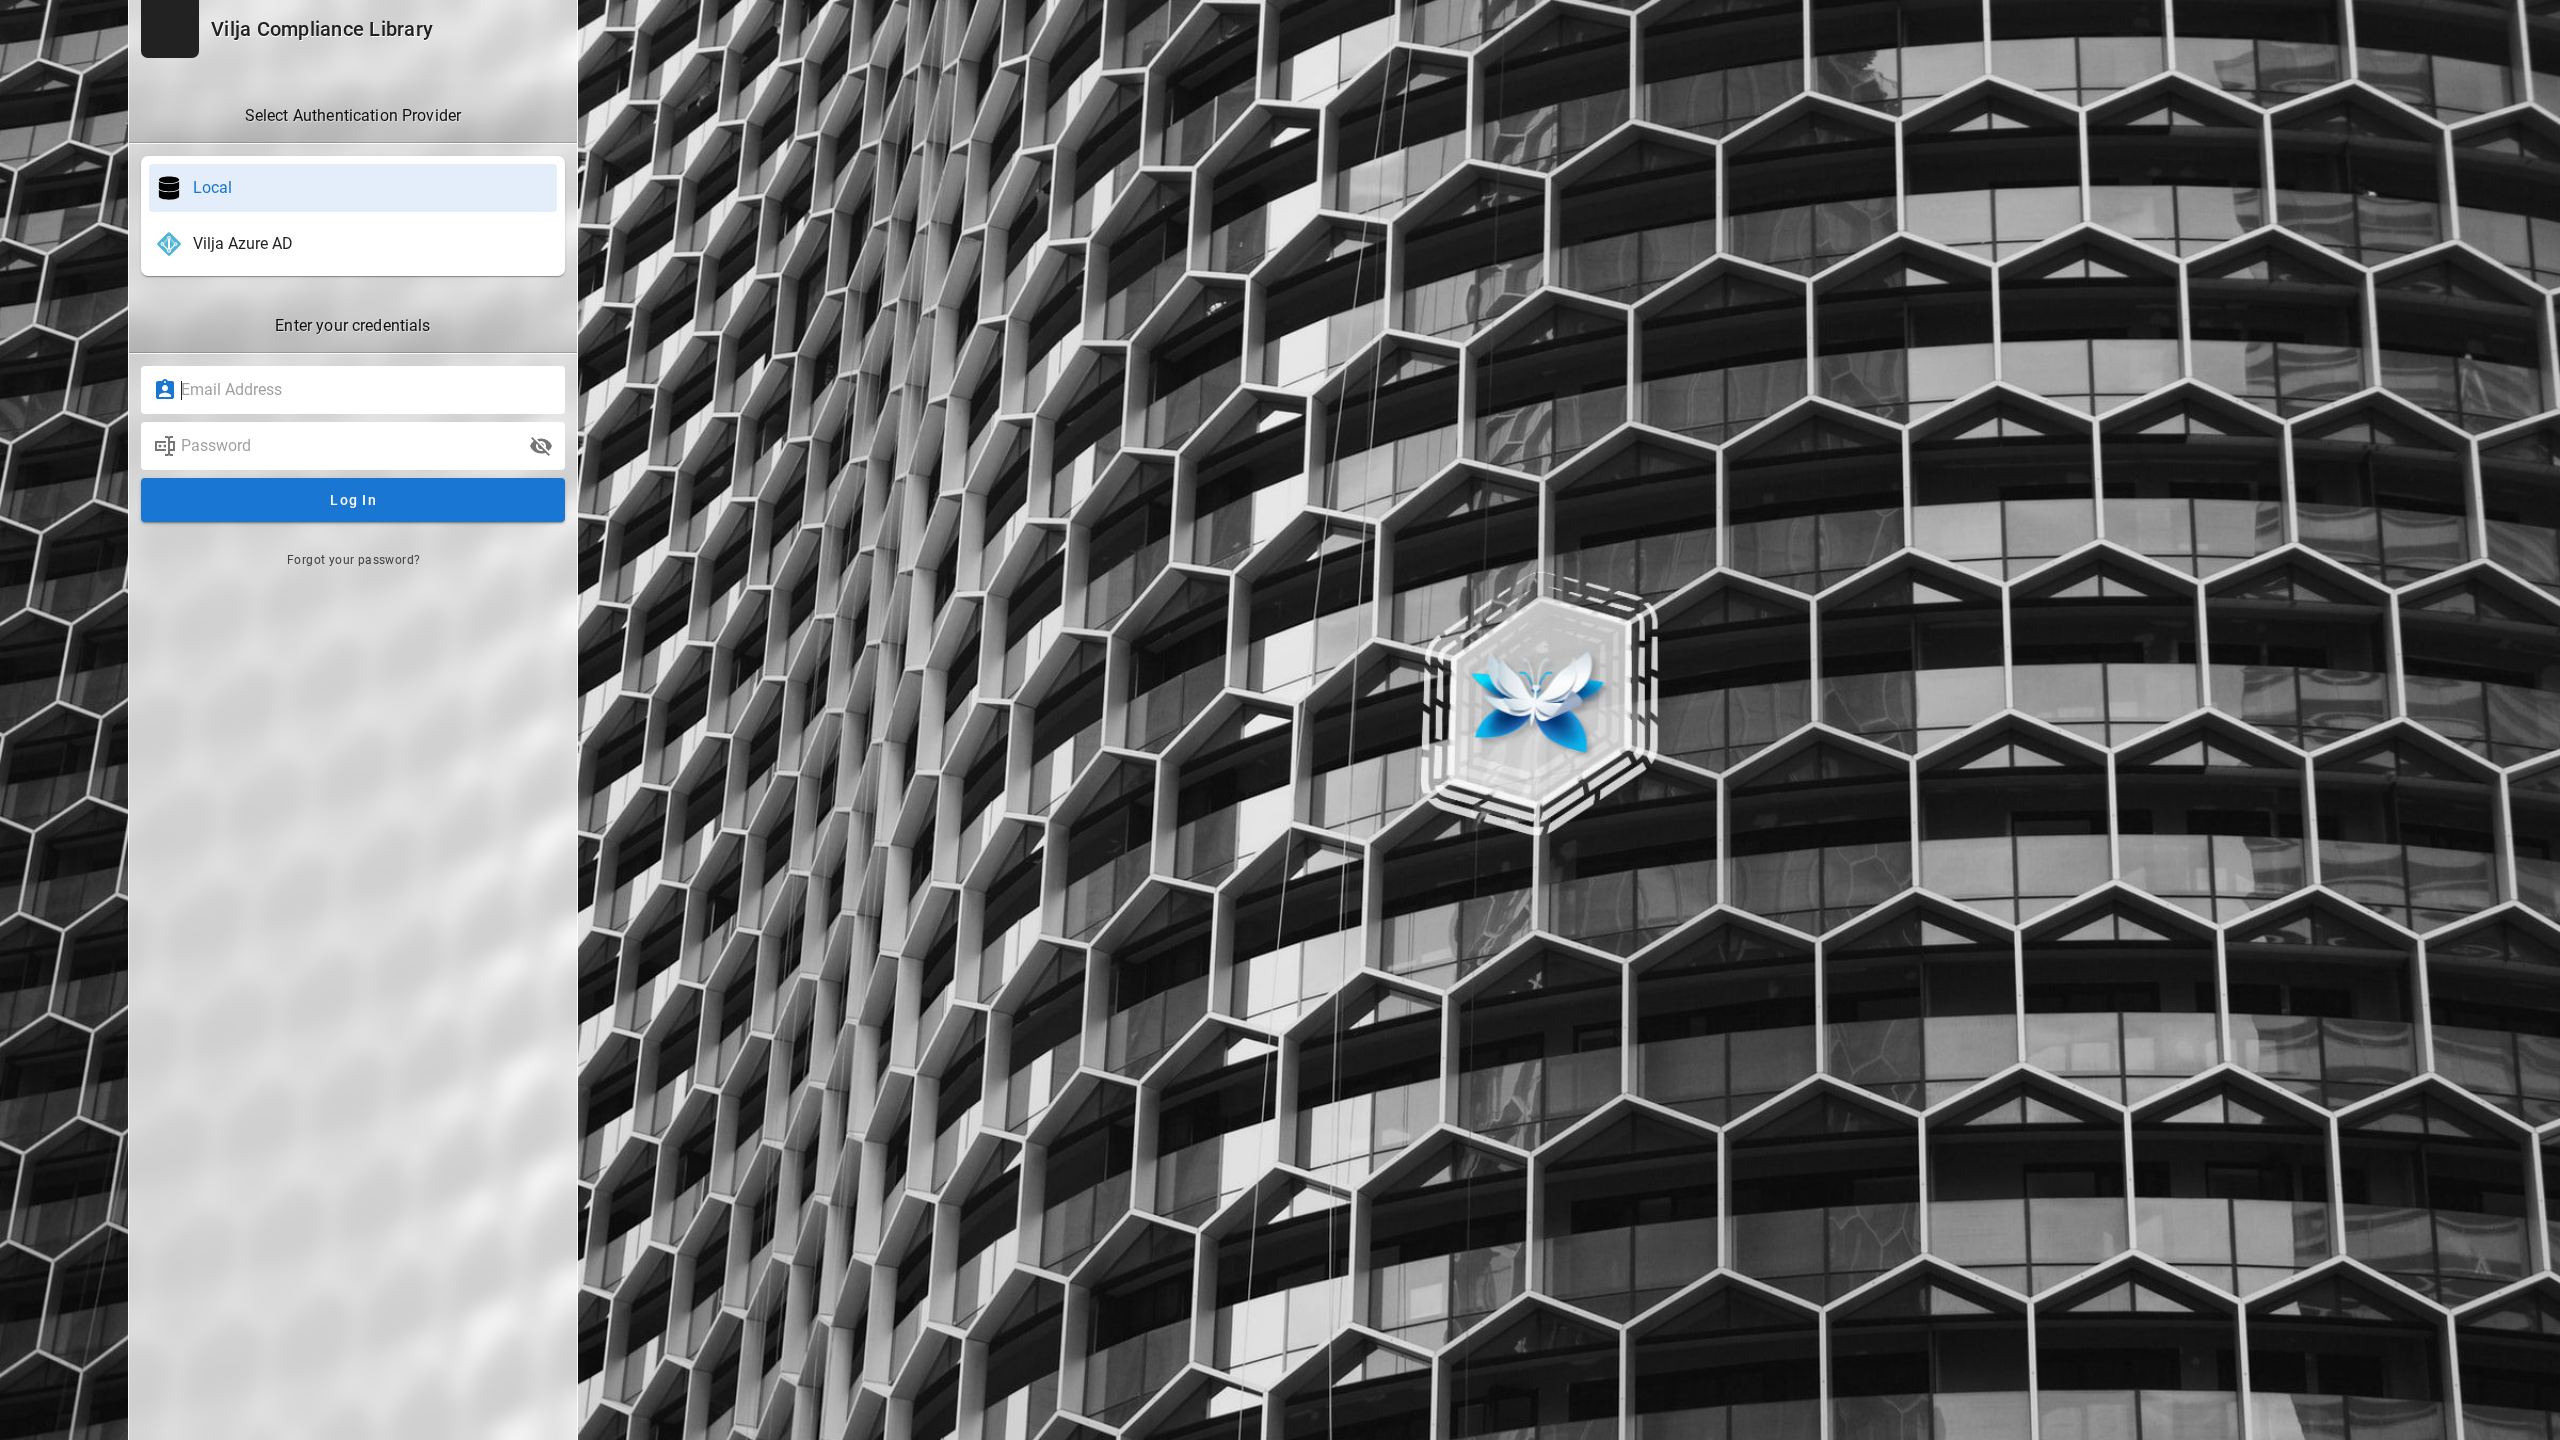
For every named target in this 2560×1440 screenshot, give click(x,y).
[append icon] (541, 446)
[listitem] (353, 188)
